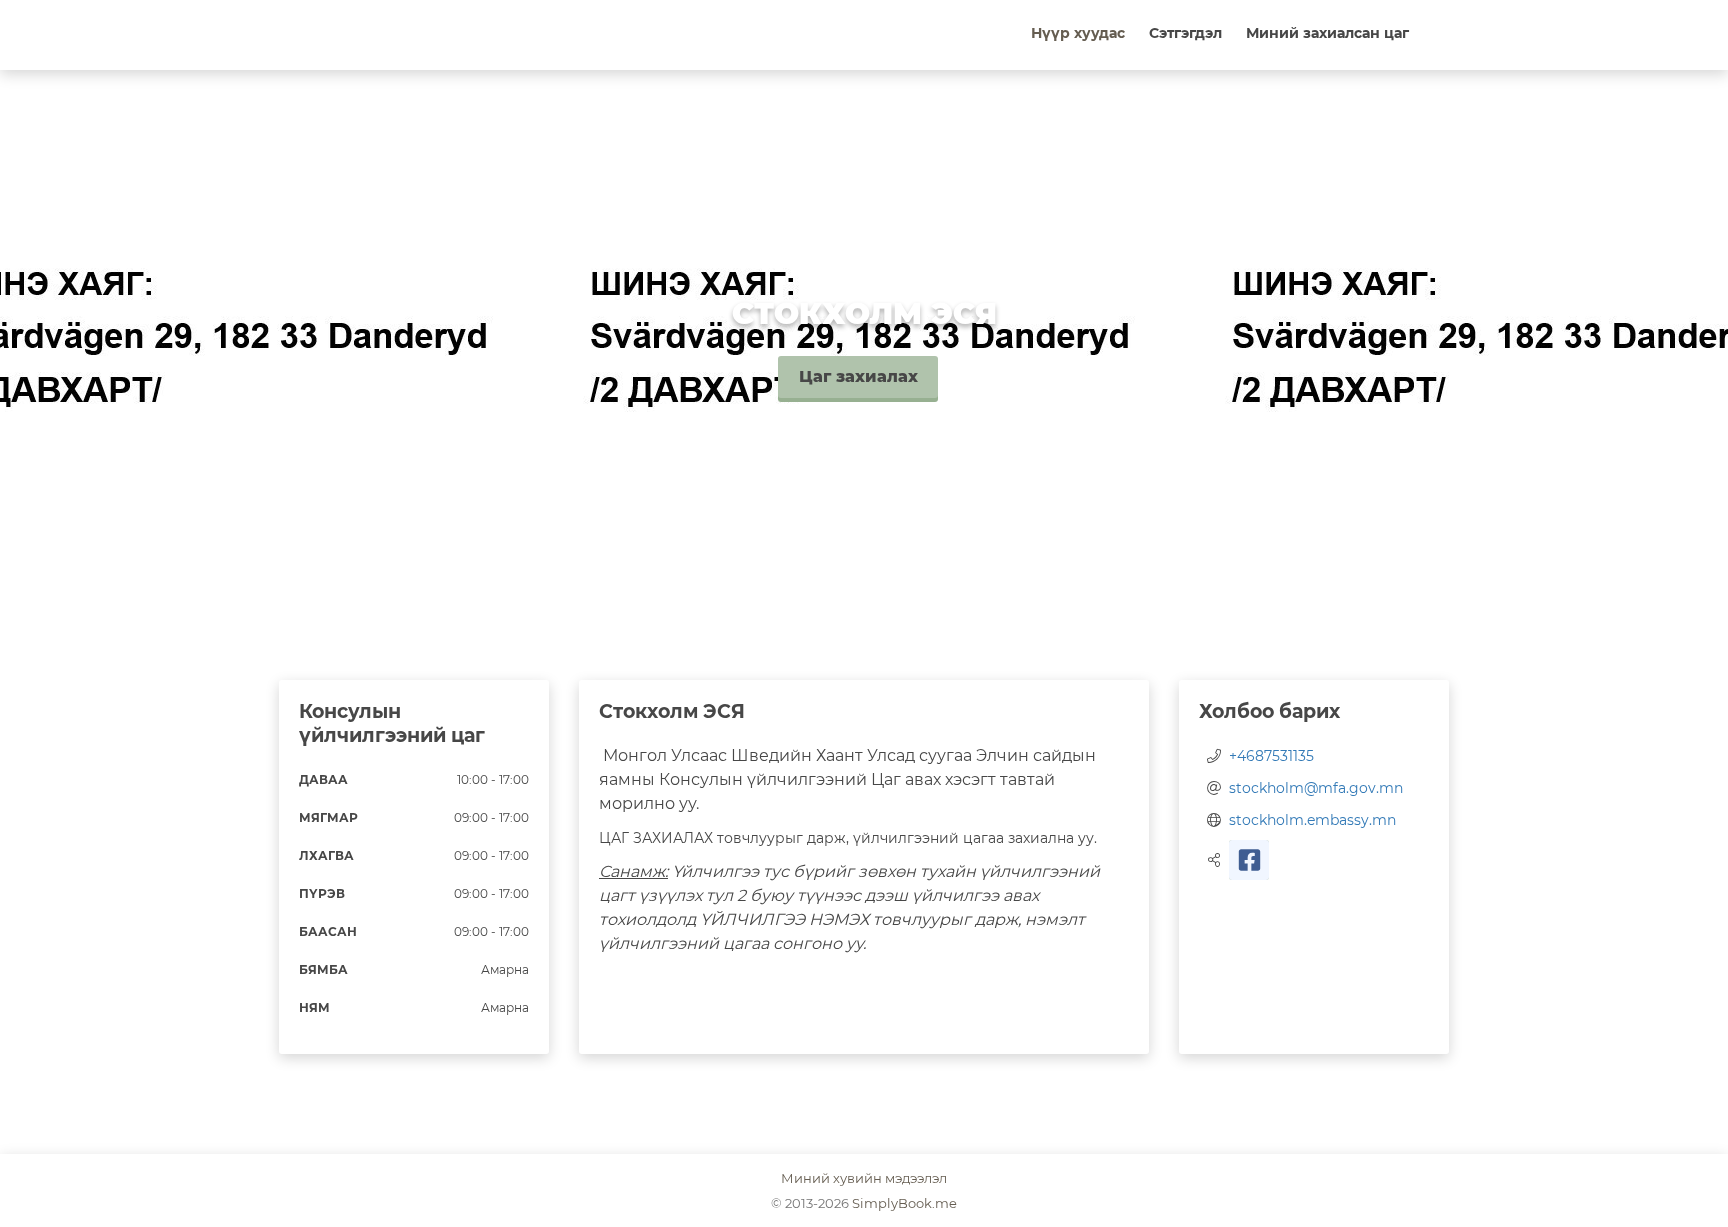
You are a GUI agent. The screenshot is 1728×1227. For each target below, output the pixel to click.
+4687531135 (1271, 756)
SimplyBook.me (904, 1203)
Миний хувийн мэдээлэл (864, 1178)
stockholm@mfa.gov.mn (1316, 788)
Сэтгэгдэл (1185, 33)
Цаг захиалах (858, 376)
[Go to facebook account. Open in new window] (1249, 860)
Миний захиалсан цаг (1327, 33)
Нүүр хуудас (1078, 33)
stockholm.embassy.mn (1312, 820)
